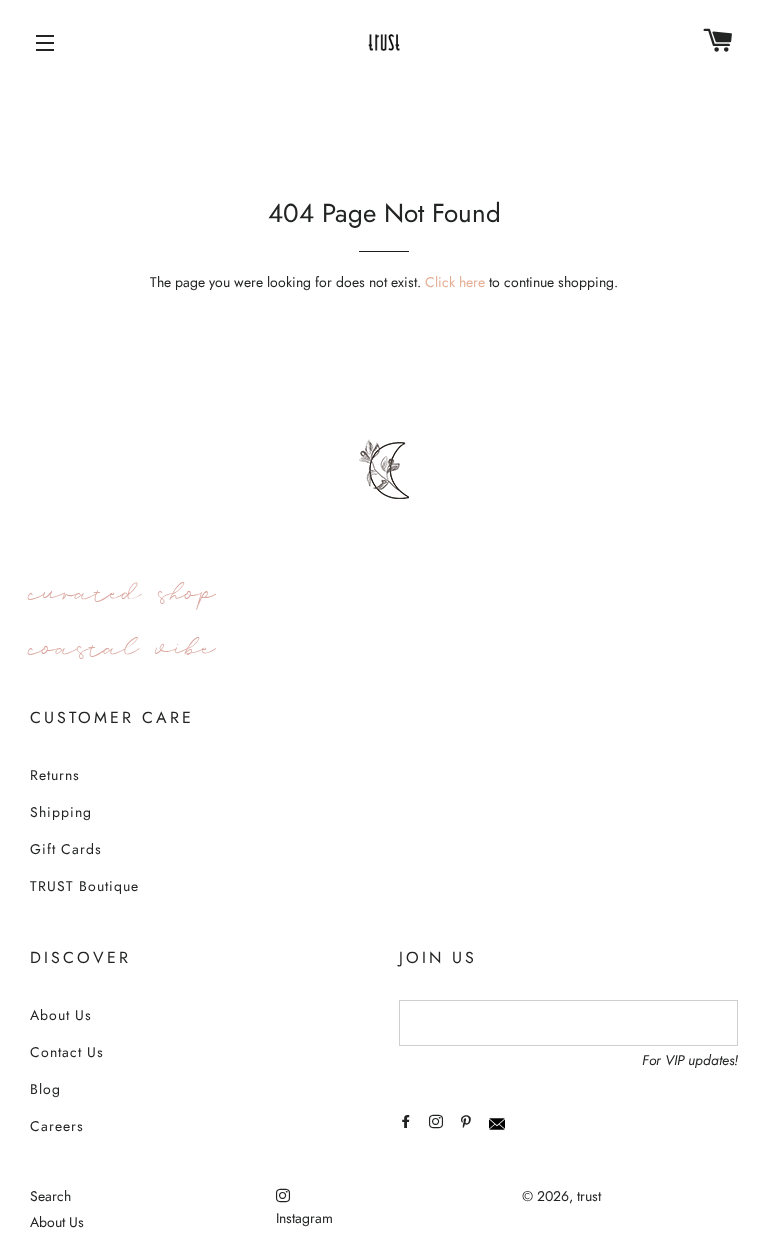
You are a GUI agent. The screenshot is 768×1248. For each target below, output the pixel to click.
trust (589, 1196)
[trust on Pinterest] (468, 1122)
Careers (57, 1126)
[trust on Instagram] (438, 1122)
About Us (61, 1015)
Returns (55, 775)
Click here (455, 282)
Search (50, 1196)
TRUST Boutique (84, 886)
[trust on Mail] (499, 1122)
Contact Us (67, 1052)
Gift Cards (66, 849)
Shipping (61, 812)
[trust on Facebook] (408, 1122)
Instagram (304, 1218)
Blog (45, 1089)
